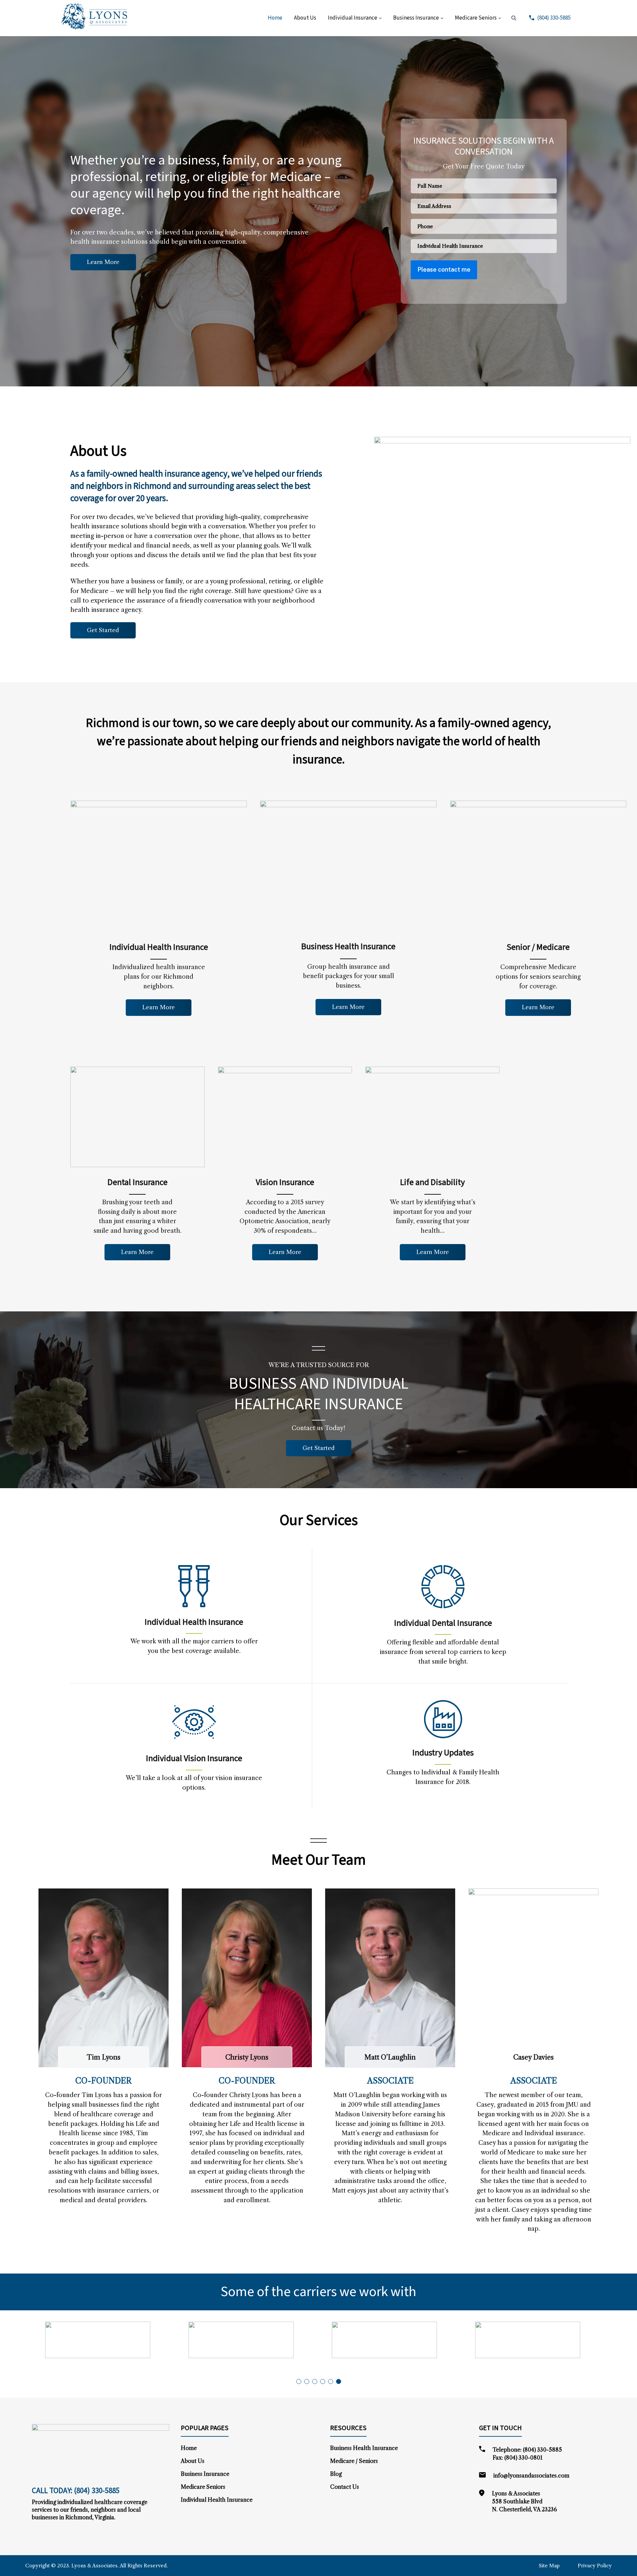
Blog (336, 2474)
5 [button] (331, 2381)
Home (275, 18)
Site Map (549, 2566)
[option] (72, 2340)
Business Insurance (416, 18)
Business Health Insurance (364, 2448)
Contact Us (345, 2487)
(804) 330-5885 (553, 18)
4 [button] (323, 2381)
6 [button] (339, 2381)
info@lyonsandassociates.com (531, 2476)
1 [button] (299, 2381)
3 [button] (315, 2381)
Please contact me (444, 269)
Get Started (103, 630)
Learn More (103, 262)
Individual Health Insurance (217, 2500)
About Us (305, 18)
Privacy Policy (595, 2566)
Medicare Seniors (476, 18)
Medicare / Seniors (354, 2461)
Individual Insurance (353, 18)
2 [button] (307, 2381)
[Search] (514, 18)
